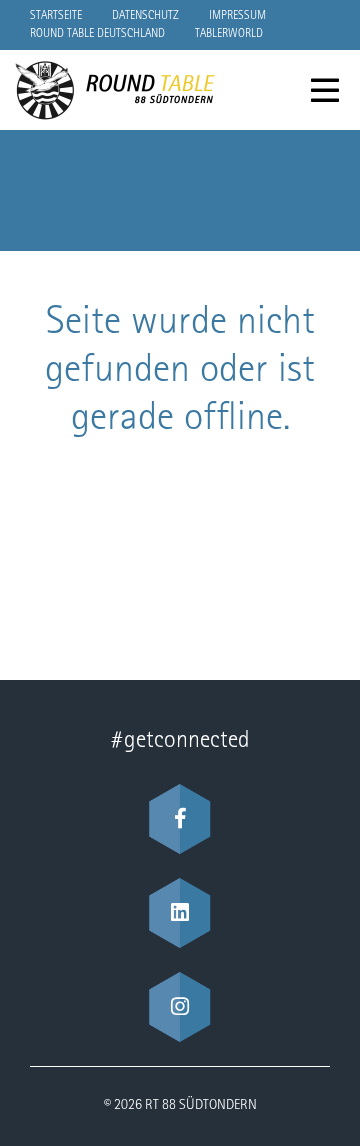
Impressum (237, 16)
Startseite (56, 16)
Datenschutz (145, 16)
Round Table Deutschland (97, 34)
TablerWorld (229, 34)
